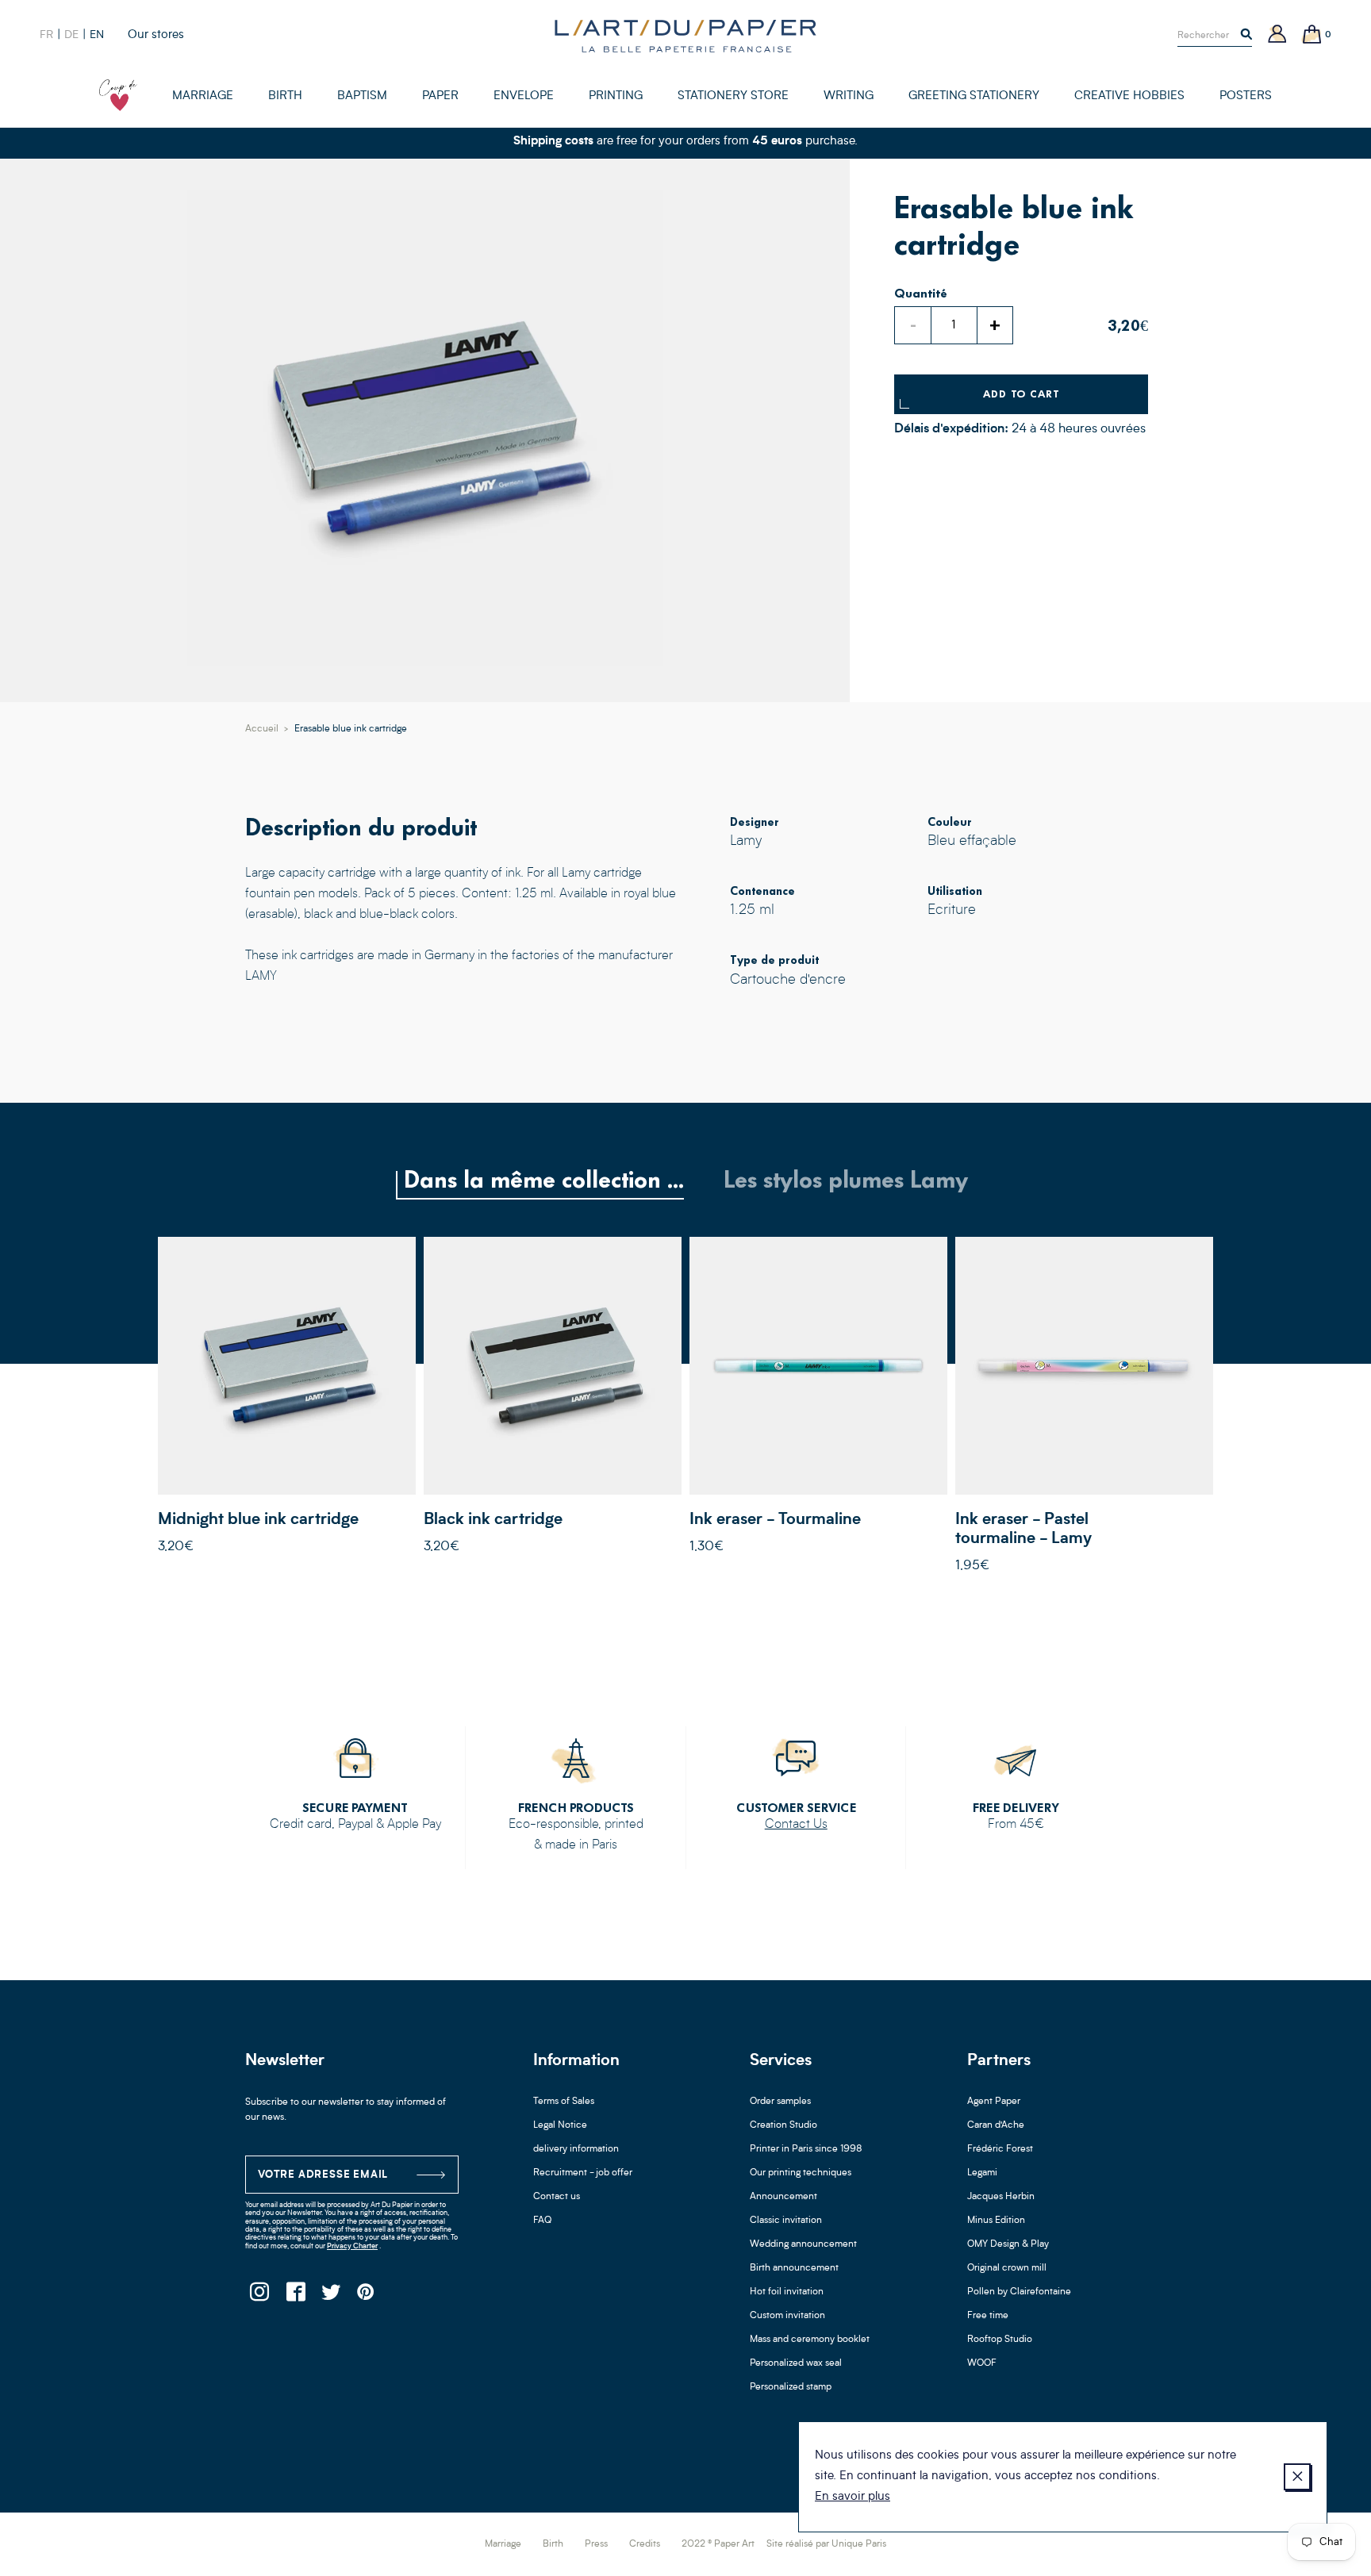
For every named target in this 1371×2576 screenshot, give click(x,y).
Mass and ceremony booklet (810, 2340)
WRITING (849, 96)
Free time (988, 2316)
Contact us (557, 2197)
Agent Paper (994, 2102)
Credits (645, 2544)
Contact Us (796, 1825)
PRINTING (616, 96)
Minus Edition (996, 2221)
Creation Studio (783, 2125)
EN (97, 35)
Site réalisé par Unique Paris (826, 2544)
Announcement (783, 2197)
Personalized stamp (791, 2387)
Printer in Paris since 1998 (806, 2149)
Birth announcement (794, 2268)
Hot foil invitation (787, 2292)
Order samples (780, 2102)
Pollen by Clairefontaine (1019, 2292)
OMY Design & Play (1008, 2244)
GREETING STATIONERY (974, 96)
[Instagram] (259, 2296)
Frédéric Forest (1000, 2149)
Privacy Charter (352, 2246)
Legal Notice (560, 2125)
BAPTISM (362, 96)
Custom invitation (787, 2316)
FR (46, 35)
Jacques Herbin (1001, 2197)
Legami (982, 2173)
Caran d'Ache (996, 2125)
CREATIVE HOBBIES (1129, 96)
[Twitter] (330, 2296)
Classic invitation (786, 2221)
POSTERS (1246, 96)
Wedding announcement (803, 2244)
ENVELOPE (524, 96)
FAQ (542, 2221)
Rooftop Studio (1000, 2340)
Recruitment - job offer (583, 2173)
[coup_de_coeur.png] (118, 95)
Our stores (156, 35)
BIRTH (285, 96)
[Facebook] (295, 2296)
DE (71, 35)
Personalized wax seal (796, 2363)
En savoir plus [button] (853, 2497)
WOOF (982, 2363)
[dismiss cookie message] (1297, 2477)
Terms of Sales (564, 2102)
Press (596, 2544)
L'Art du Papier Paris (685, 36)
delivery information (576, 2149)
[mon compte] (1277, 35)
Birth (553, 2544)
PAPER (440, 96)
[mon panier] (1312, 35)
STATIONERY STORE (733, 96)
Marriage (503, 2544)
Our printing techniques (801, 2173)
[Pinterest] (366, 2296)
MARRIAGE (203, 96)
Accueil (262, 729)
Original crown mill (1007, 2268)
